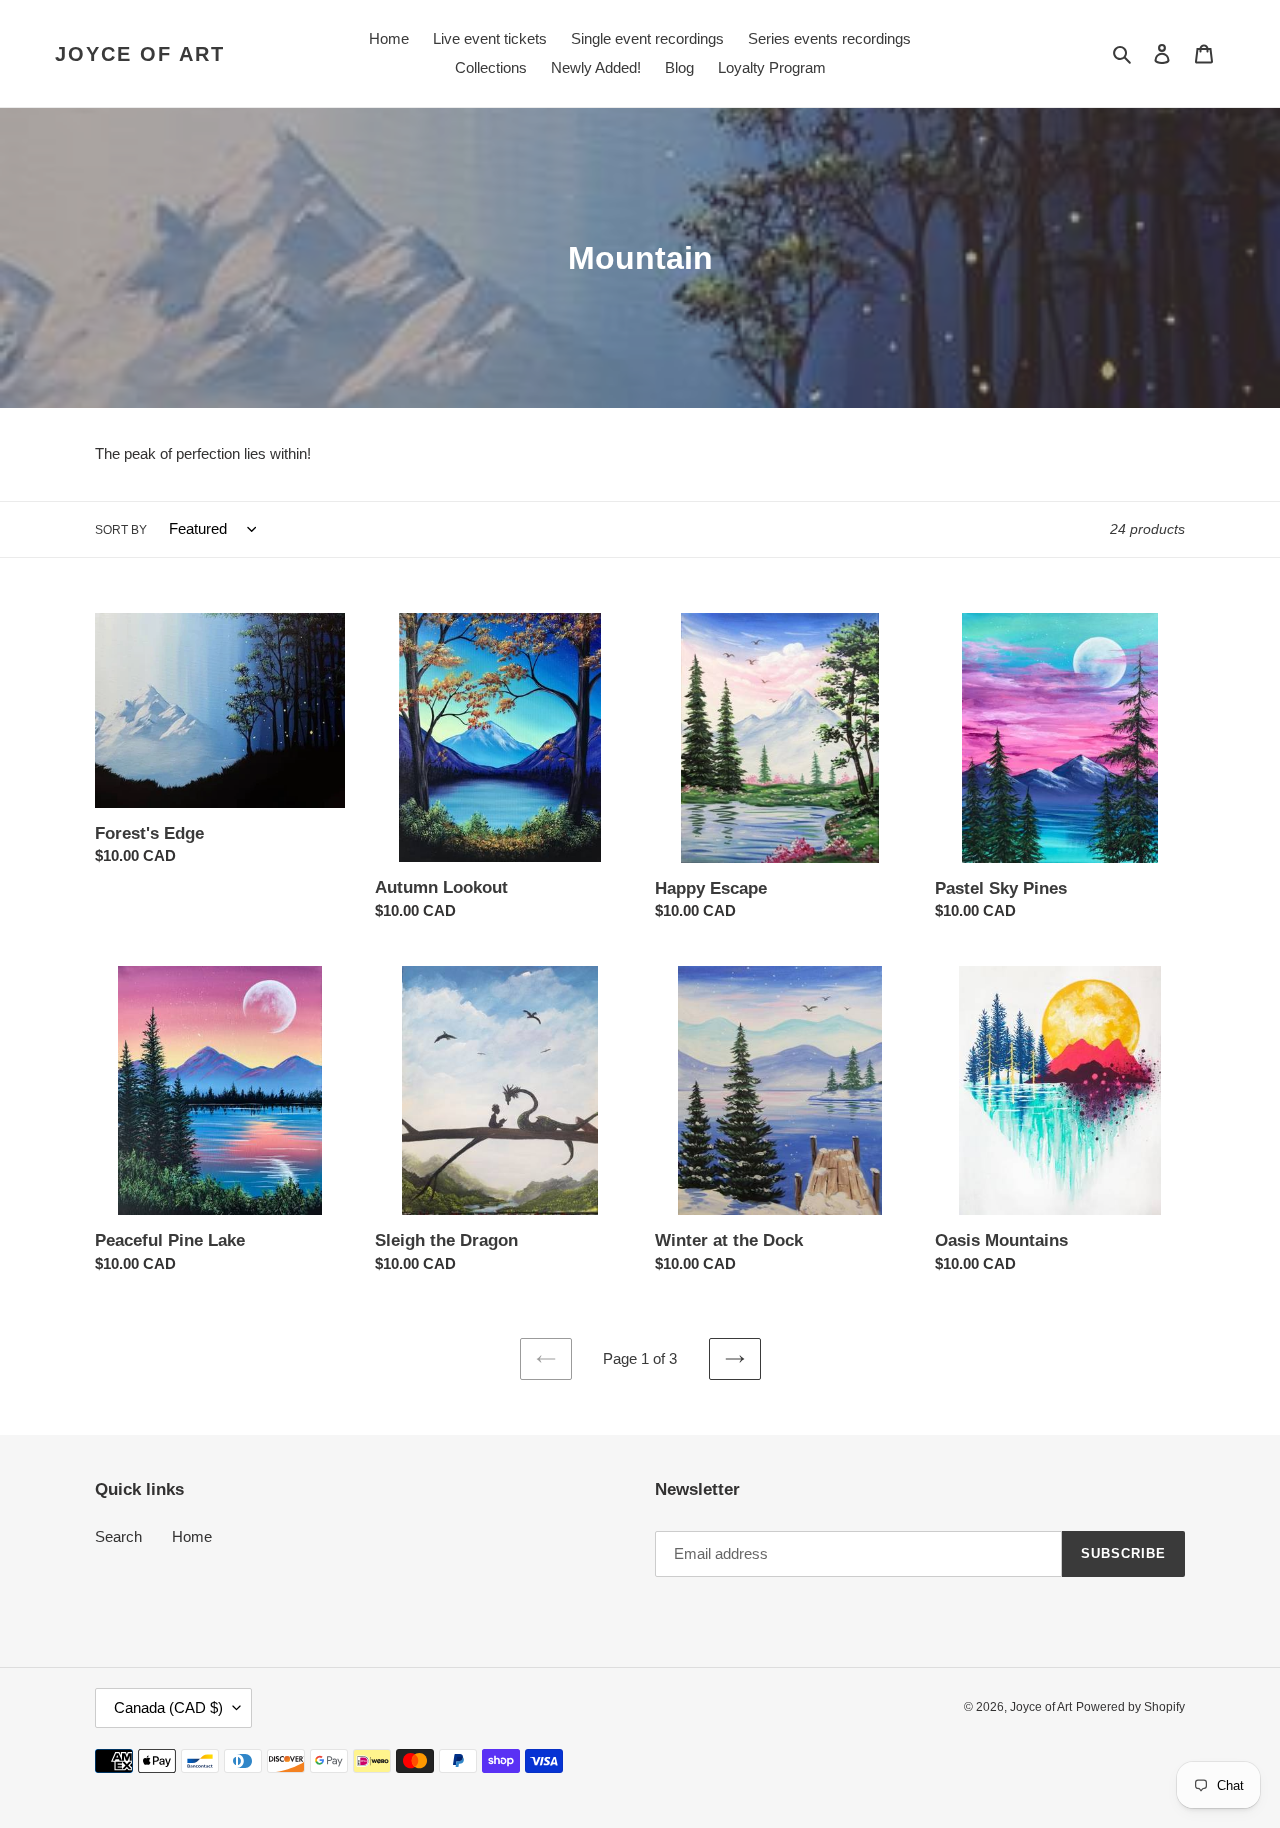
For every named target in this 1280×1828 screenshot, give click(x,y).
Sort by (121, 530)
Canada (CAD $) (168, 1707)
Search (118, 1536)
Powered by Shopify (1130, 1707)
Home (192, 1536)
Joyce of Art (140, 54)
